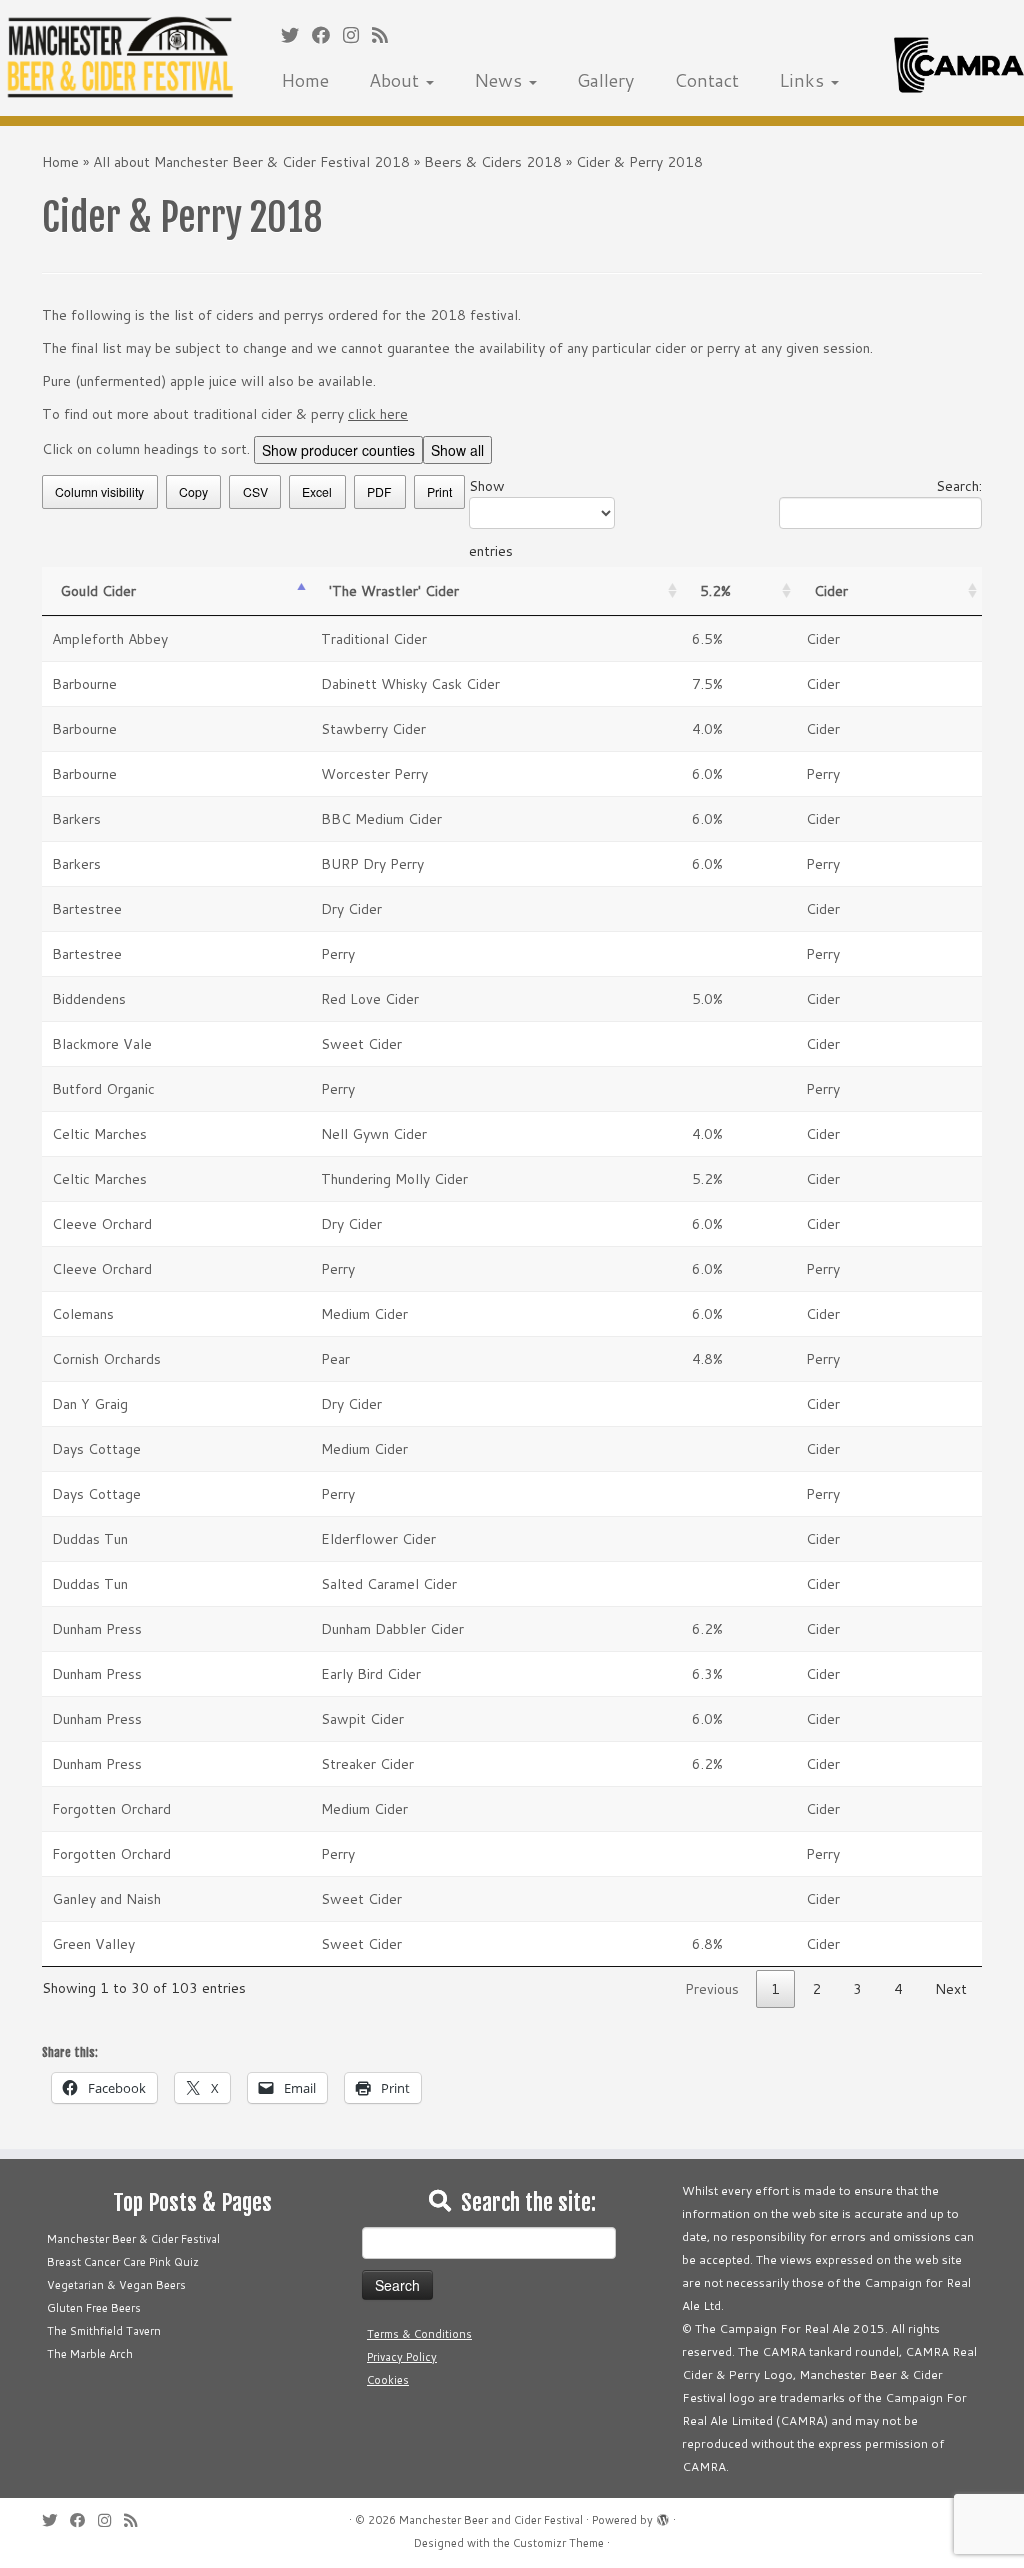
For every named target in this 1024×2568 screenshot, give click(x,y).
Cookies (388, 2380)
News (500, 80)
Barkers (76, 819)
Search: (959, 486)
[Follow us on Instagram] (357, 35)
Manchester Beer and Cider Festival (491, 2520)
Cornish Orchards (106, 1359)
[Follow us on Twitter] (296, 35)
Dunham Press (97, 1629)
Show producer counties (338, 450)
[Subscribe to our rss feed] (386, 35)
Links (804, 80)
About (396, 80)
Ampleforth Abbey (110, 639)
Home (305, 80)
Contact (706, 80)
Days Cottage (96, 1449)
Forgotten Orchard (111, 1809)
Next (951, 1989)
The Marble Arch (90, 2354)
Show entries (491, 518)
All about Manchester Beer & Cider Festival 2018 (251, 162)
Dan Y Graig (90, 1404)
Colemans (83, 1314)
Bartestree (87, 909)
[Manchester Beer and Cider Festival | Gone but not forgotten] (120, 58)
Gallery (605, 80)
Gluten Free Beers (94, 2308)
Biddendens (89, 999)
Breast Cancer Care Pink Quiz (123, 2262)
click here (378, 414)
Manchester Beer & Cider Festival (133, 2239)
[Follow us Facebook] (327, 35)
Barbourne (84, 684)
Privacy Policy (402, 2357)
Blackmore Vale (102, 1044)
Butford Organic (103, 1089)
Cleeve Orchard (102, 1224)
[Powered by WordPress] (663, 2516)
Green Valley (93, 1944)
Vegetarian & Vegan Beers (116, 2285)
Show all (457, 450)
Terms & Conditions (419, 2334)
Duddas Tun (90, 1539)
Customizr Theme (558, 2543)
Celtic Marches (99, 1134)
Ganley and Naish (106, 1899)
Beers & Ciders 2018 (493, 162)
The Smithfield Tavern (104, 2331)
